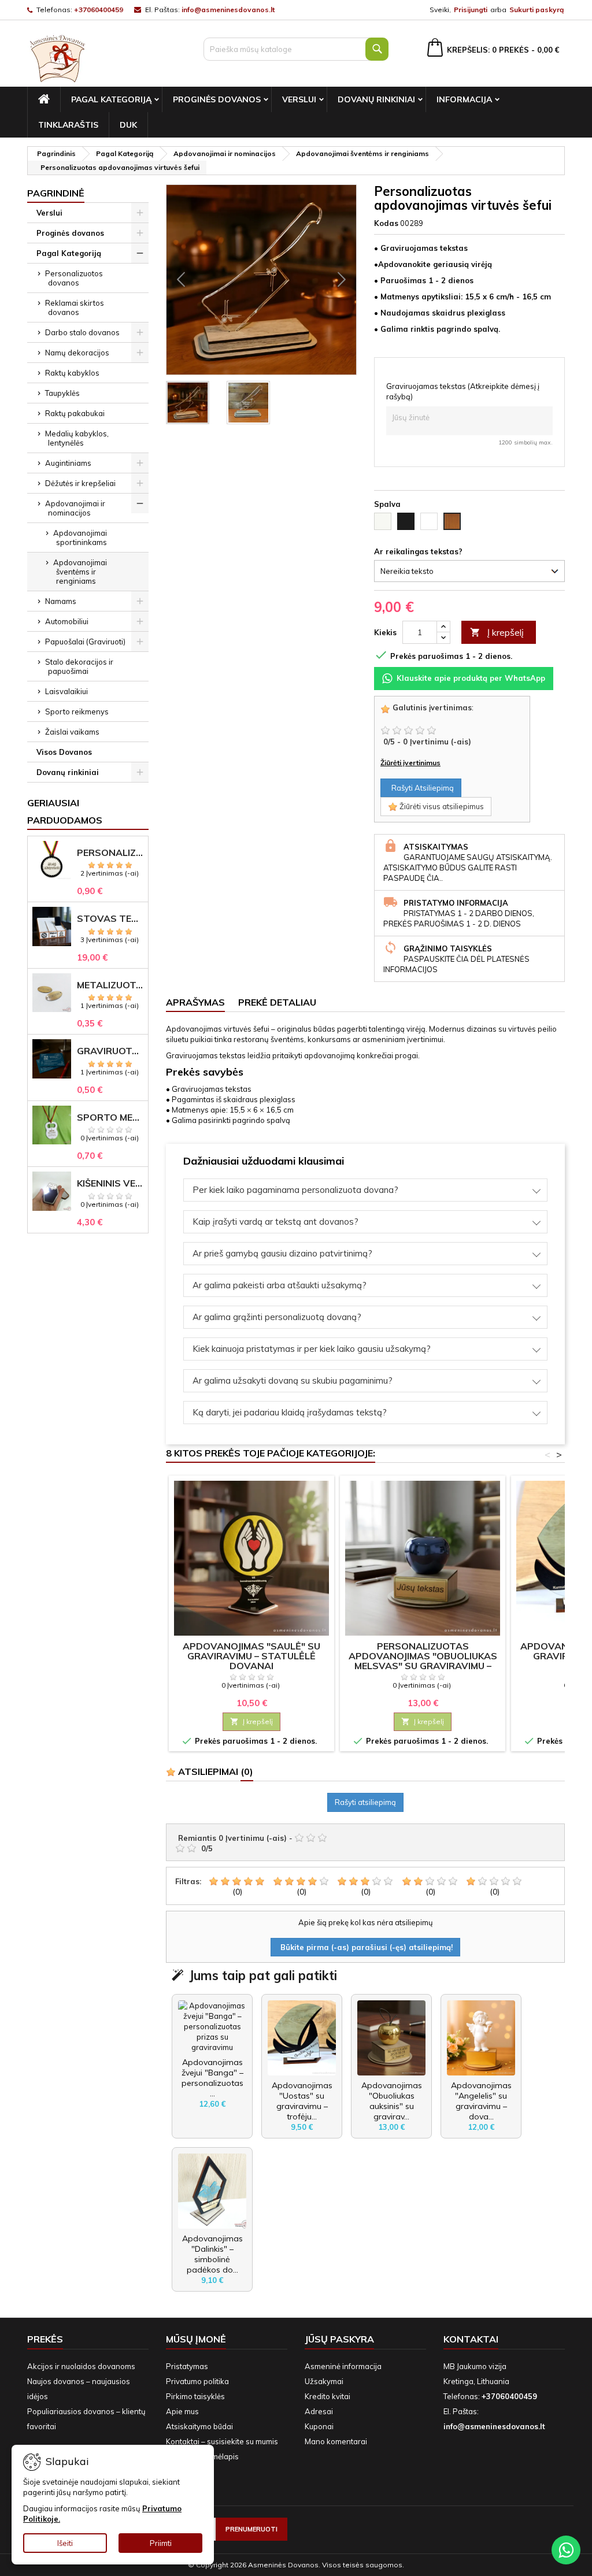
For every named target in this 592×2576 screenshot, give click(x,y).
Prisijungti (471, 10)
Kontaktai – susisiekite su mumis (222, 2441)
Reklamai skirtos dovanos (75, 307)
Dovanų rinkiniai (376, 99)
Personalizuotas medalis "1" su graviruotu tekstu (110, 853)
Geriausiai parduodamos (65, 811)
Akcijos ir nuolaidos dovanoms (81, 2366)
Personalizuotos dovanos (74, 278)
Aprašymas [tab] (195, 1002)
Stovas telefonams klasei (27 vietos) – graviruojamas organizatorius (110, 919)
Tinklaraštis (68, 125)
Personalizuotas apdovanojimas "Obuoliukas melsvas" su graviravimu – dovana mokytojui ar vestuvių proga (423, 1666)
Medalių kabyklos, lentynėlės (77, 438)
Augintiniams (68, 463)
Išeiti (65, 2543)
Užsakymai (324, 2381)
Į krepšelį (497, 632)
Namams (61, 601)
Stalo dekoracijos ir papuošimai (79, 666)
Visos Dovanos (64, 752)
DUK (128, 125)
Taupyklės (62, 393)
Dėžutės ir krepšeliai (80, 483)
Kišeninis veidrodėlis (110, 1183)
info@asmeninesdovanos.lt (228, 10)
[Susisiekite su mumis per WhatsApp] (566, 2550)
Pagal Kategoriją (111, 99)
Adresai (319, 2411)
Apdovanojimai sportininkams (80, 538)
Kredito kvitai (328, 2396)
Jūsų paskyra (339, 2339)
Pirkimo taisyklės (195, 2396)
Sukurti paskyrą (536, 10)
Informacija (464, 99)
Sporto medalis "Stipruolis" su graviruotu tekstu (110, 1117)
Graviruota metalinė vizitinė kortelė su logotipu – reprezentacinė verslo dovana (110, 1051)
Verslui (299, 99)
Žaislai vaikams (72, 732)
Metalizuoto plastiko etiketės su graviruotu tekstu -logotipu (110, 985)
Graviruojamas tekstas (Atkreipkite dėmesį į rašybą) (463, 391)
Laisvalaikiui (66, 691)
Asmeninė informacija (343, 2366)
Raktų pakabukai (75, 413)
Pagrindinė (56, 193)
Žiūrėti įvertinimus (410, 763)
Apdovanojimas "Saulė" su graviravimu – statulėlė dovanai (251, 1656)
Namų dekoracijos (77, 353)
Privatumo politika (197, 2381)
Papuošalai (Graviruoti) (85, 642)
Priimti (161, 2543)
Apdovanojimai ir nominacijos (75, 508)
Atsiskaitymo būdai (199, 2426)
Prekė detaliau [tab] (277, 1002)
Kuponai (319, 2426)
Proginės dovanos (217, 99)
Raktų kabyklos (72, 373)
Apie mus (182, 2411)
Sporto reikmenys (77, 711)
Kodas (386, 223)
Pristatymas (187, 2366)
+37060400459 (99, 10)
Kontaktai (471, 2339)
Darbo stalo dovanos (82, 332)
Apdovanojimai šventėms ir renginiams (80, 572)
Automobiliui (67, 621)
